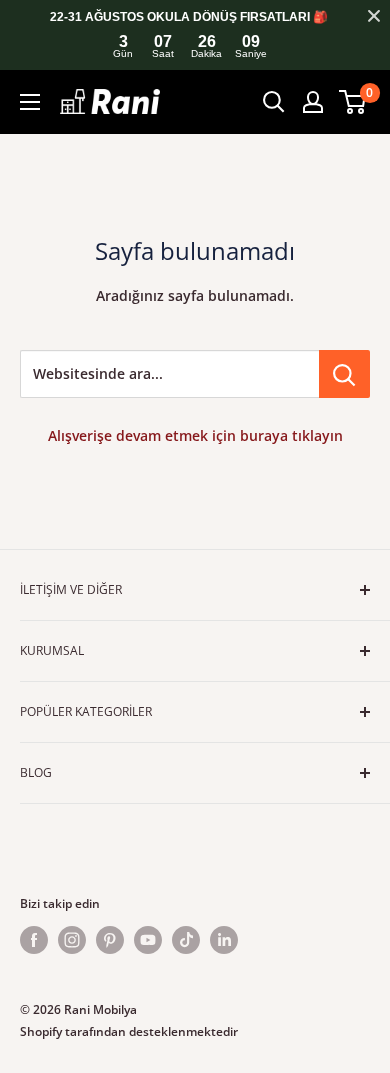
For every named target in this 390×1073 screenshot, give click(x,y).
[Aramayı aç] (274, 102)
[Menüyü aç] (30, 102)
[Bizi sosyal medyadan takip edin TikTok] (186, 940)
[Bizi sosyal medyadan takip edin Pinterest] (110, 940)
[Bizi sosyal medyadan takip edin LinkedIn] (224, 940)
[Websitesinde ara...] (344, 374)
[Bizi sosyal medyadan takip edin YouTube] (148, 940)
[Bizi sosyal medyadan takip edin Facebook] (34, 940)
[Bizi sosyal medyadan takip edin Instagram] (72, 940)
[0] (353, 102)
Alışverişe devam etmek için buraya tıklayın (195, 435)
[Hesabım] (313, 102)
